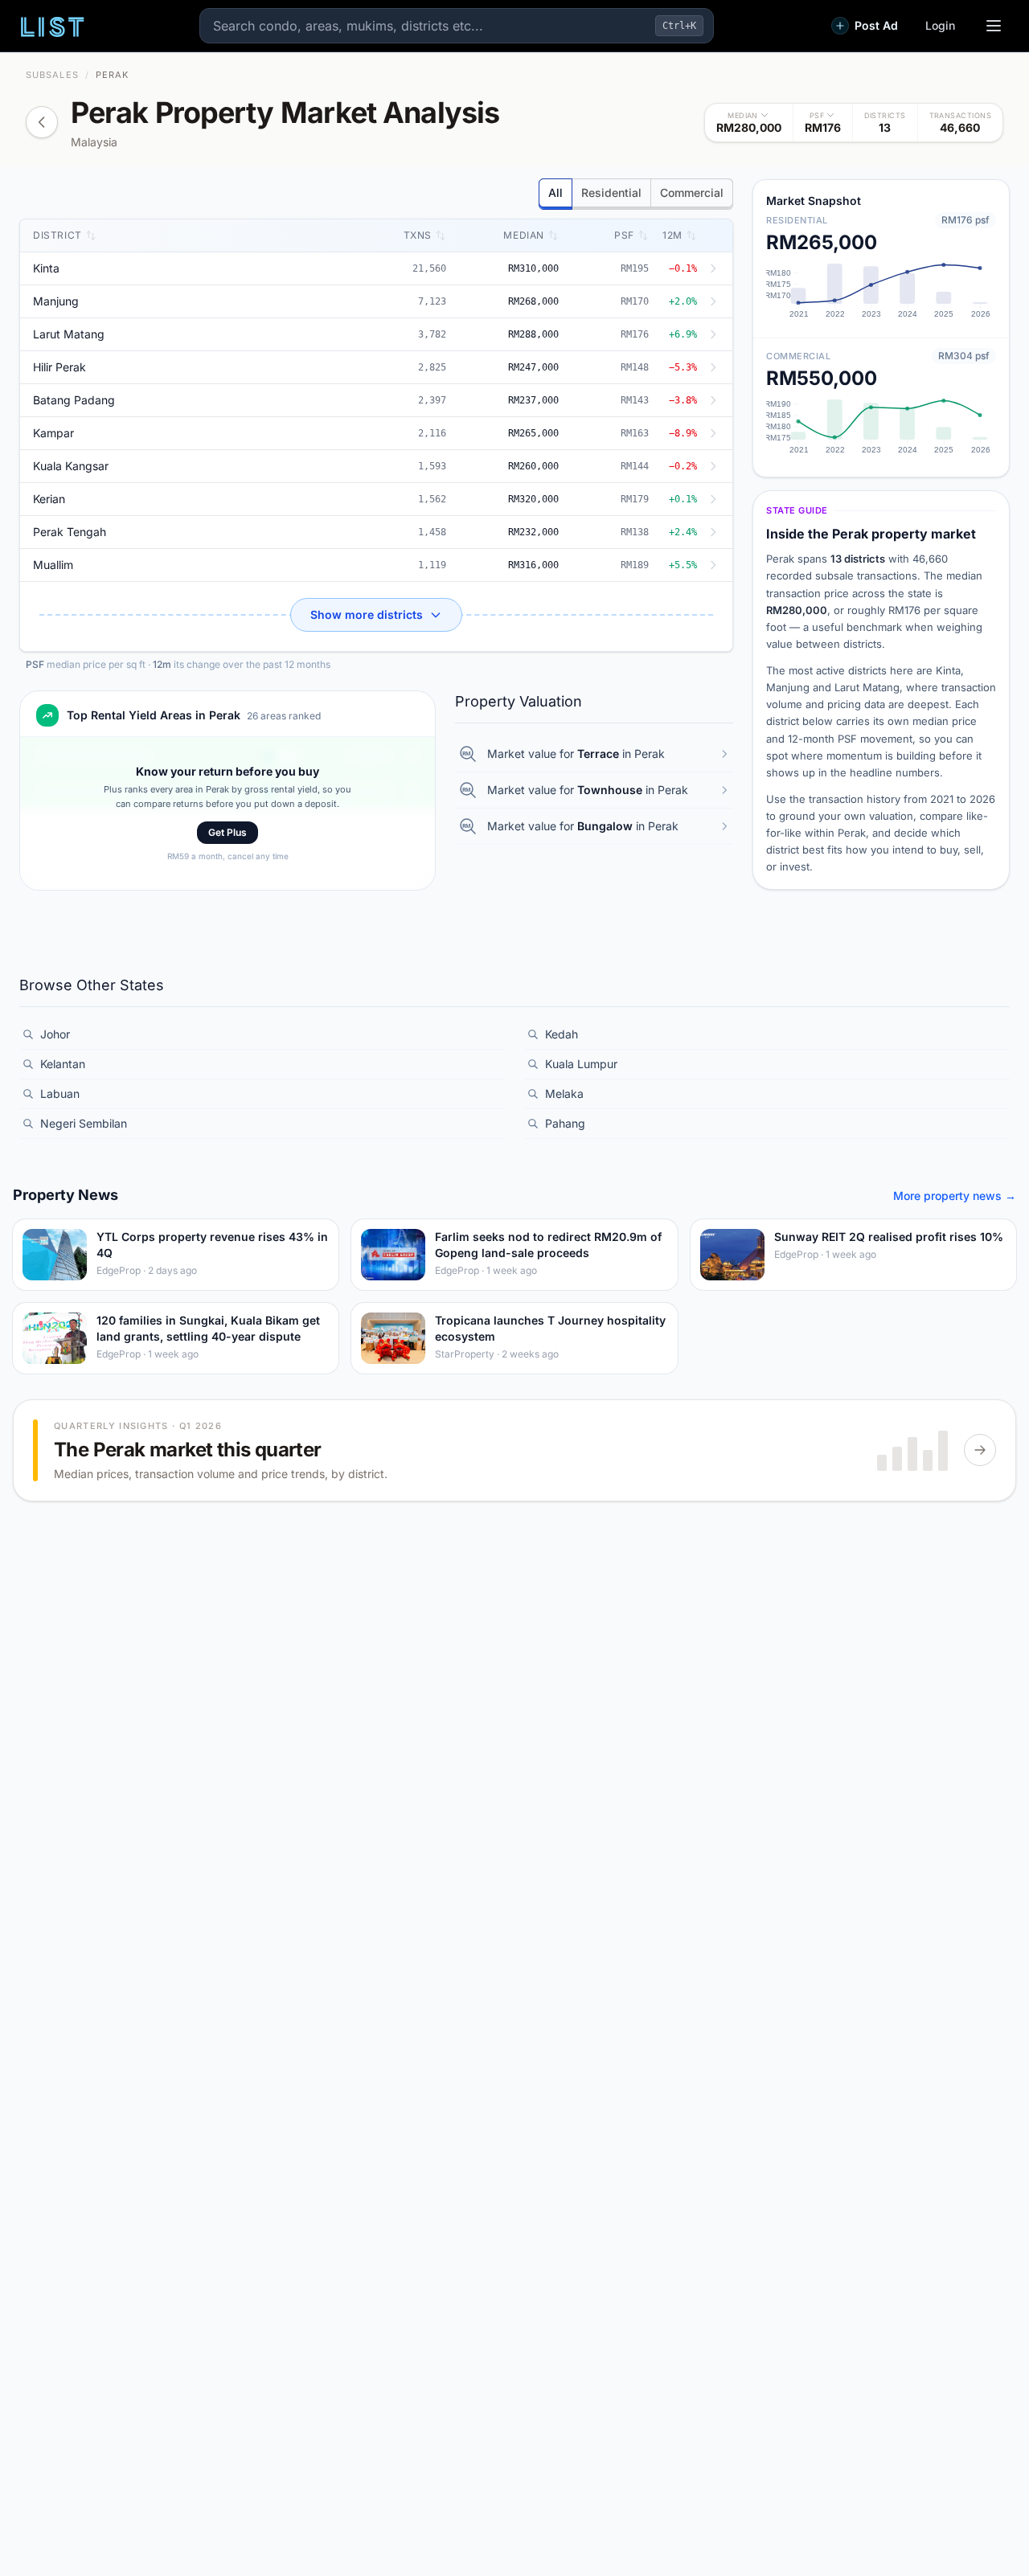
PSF (624, 235)
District (57, 235)
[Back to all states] (42, 122)
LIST (53, 26)
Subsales (52, 75)
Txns (418, 235)
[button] (749, 123)
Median (524, 235)
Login (940, 25)
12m (672, 235)
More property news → (955, 1196)
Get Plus (228, 832)
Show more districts (367, 614)
